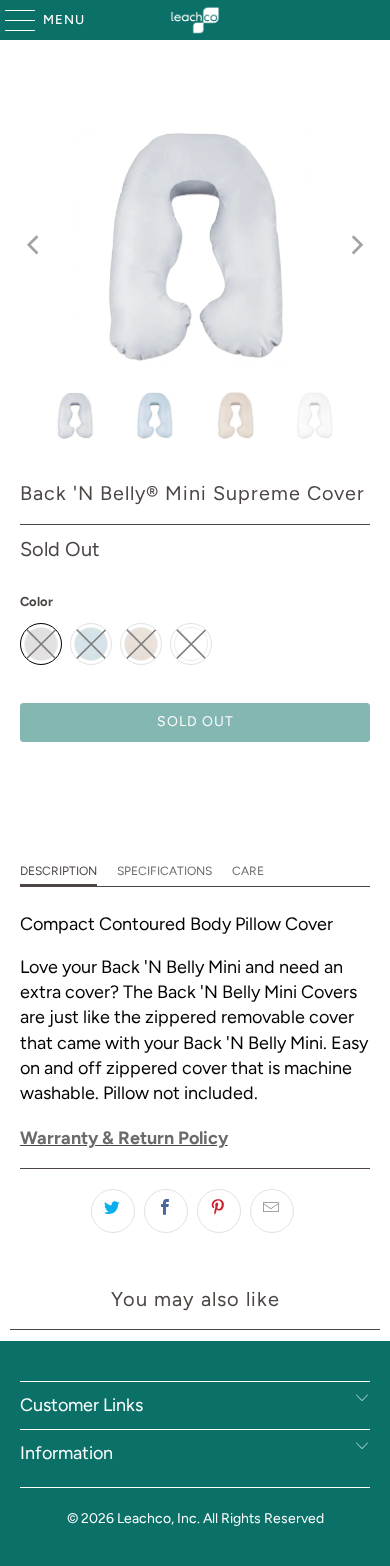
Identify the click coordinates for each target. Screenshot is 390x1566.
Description (58, 871)
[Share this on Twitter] (113, 1211)
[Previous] (35, 245)
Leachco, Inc (157, 1518)
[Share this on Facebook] (166, 1211)
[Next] (355, 245)
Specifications (164, 871)
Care (248, 871)
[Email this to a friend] (272, 1211)
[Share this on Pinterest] (219, 1211)
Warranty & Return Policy (124, 1138)
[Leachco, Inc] (195, 20)
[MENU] (10, 20)
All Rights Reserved (263, 1518)
